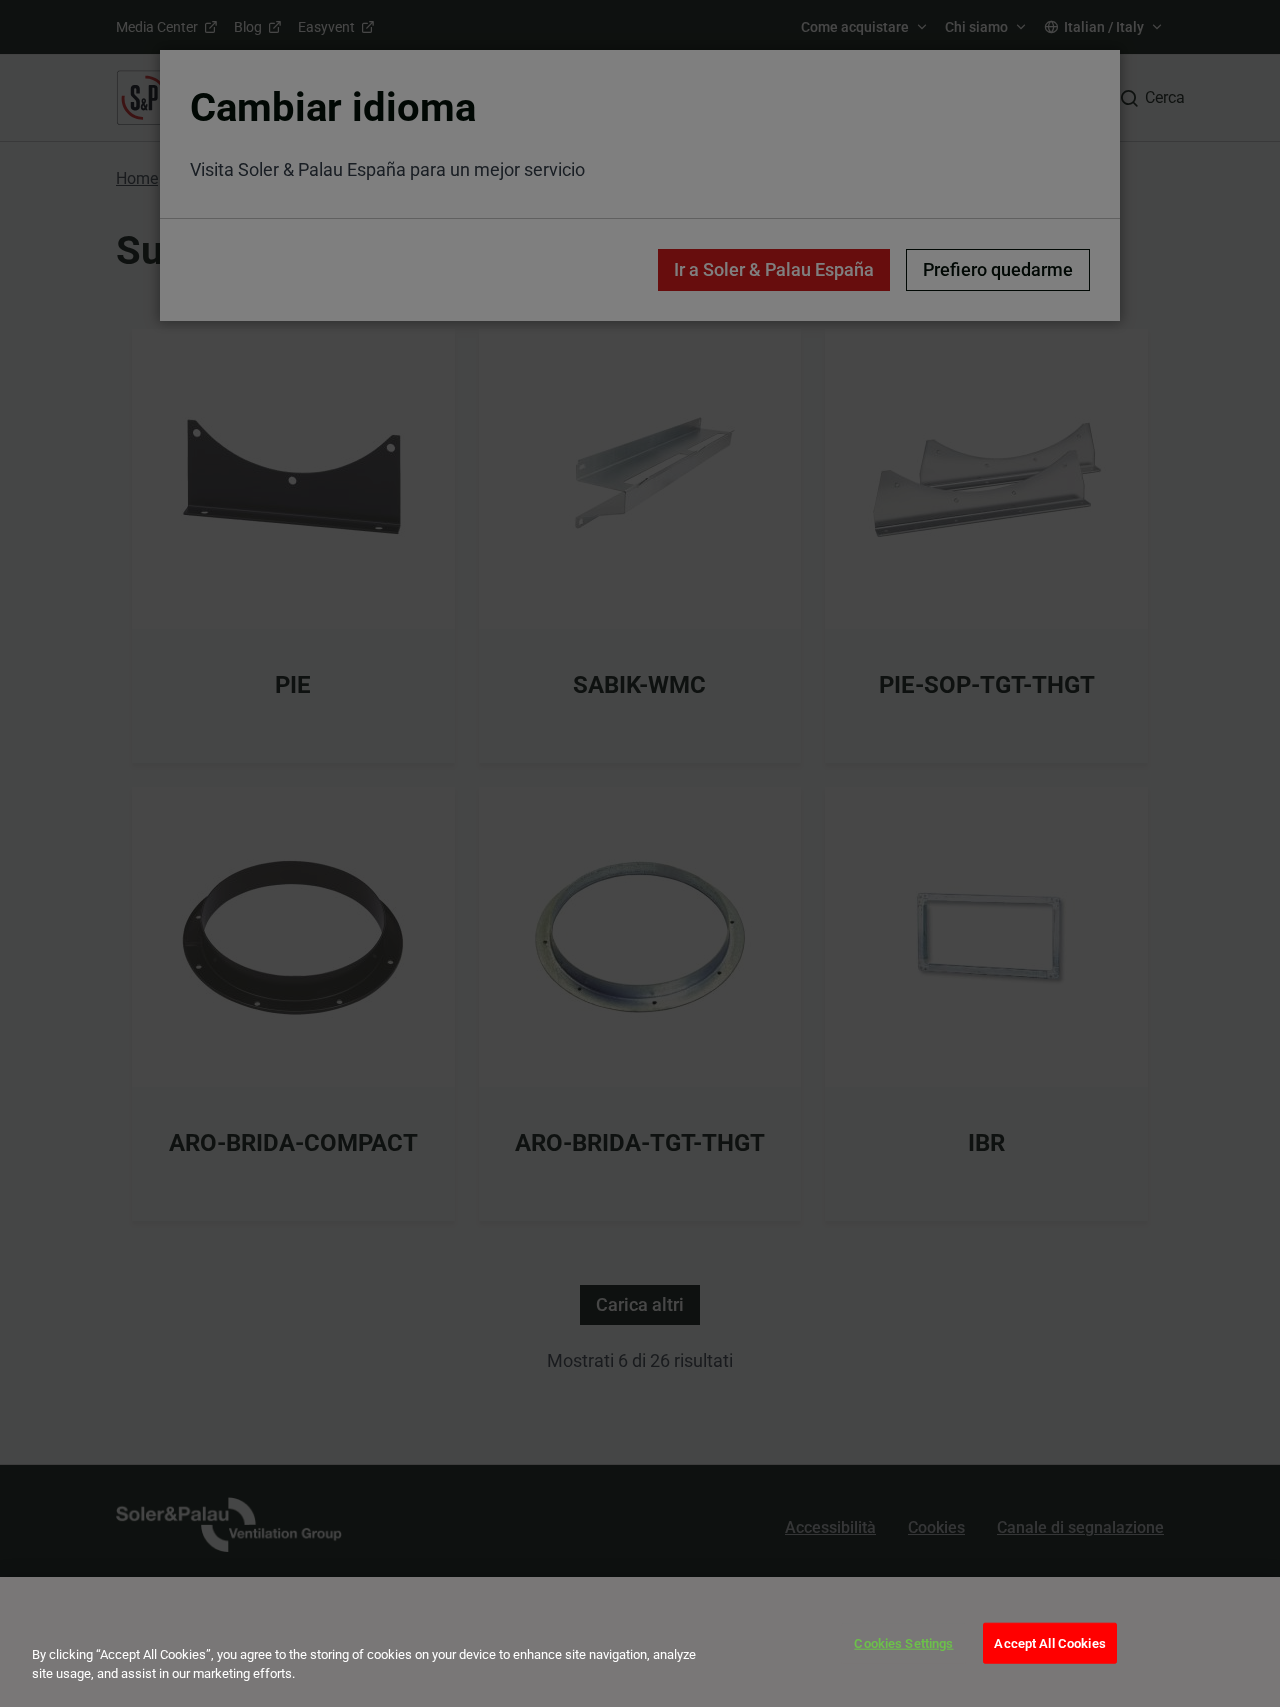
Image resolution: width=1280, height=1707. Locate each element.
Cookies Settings (903, 1643)
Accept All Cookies (1049, 1643)
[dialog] (640, 1642)
